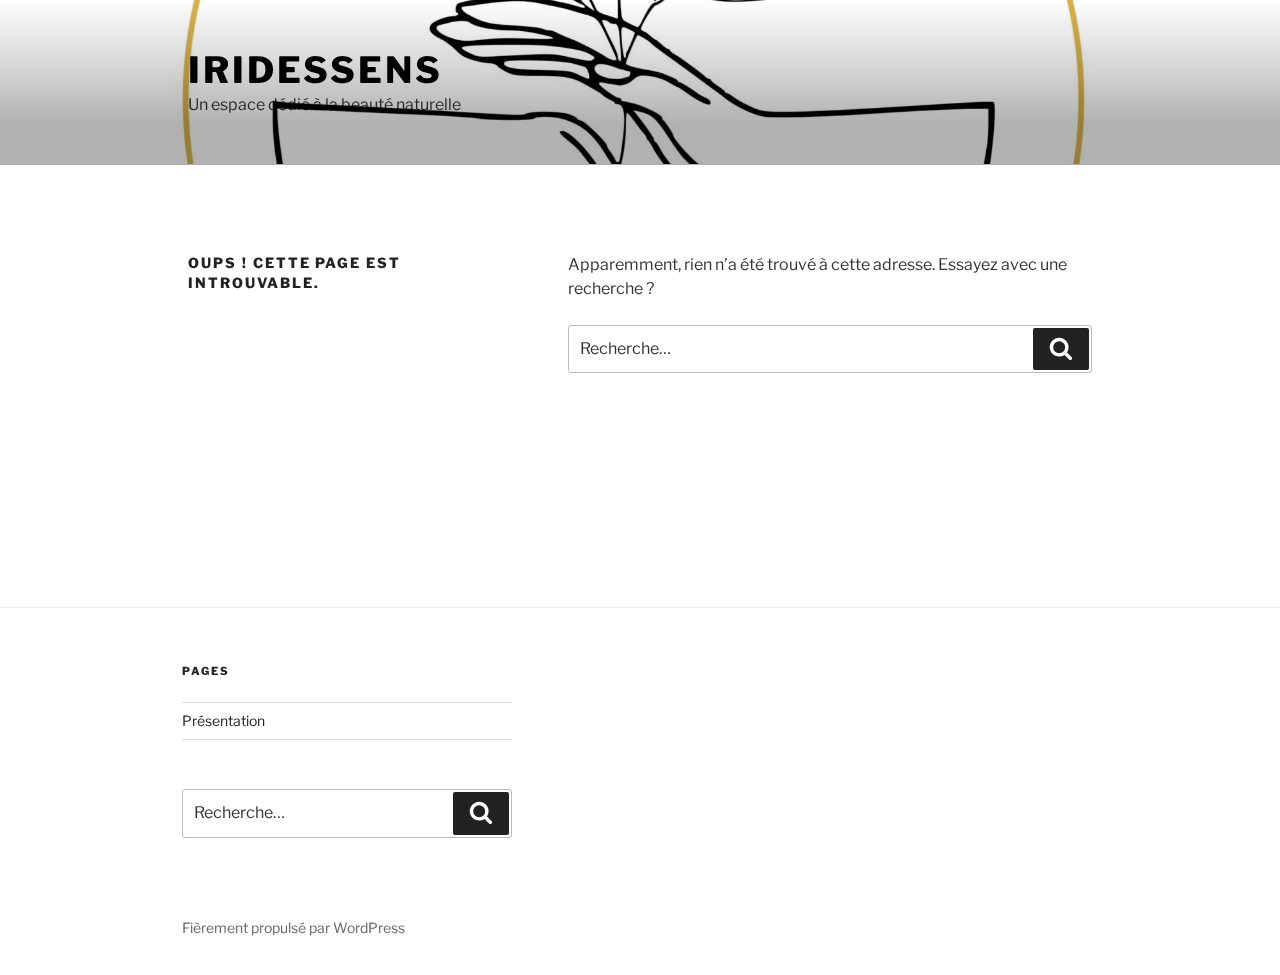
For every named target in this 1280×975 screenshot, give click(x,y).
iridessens (315, 70)
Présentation (223, 720)
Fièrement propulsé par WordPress (293, 927)
